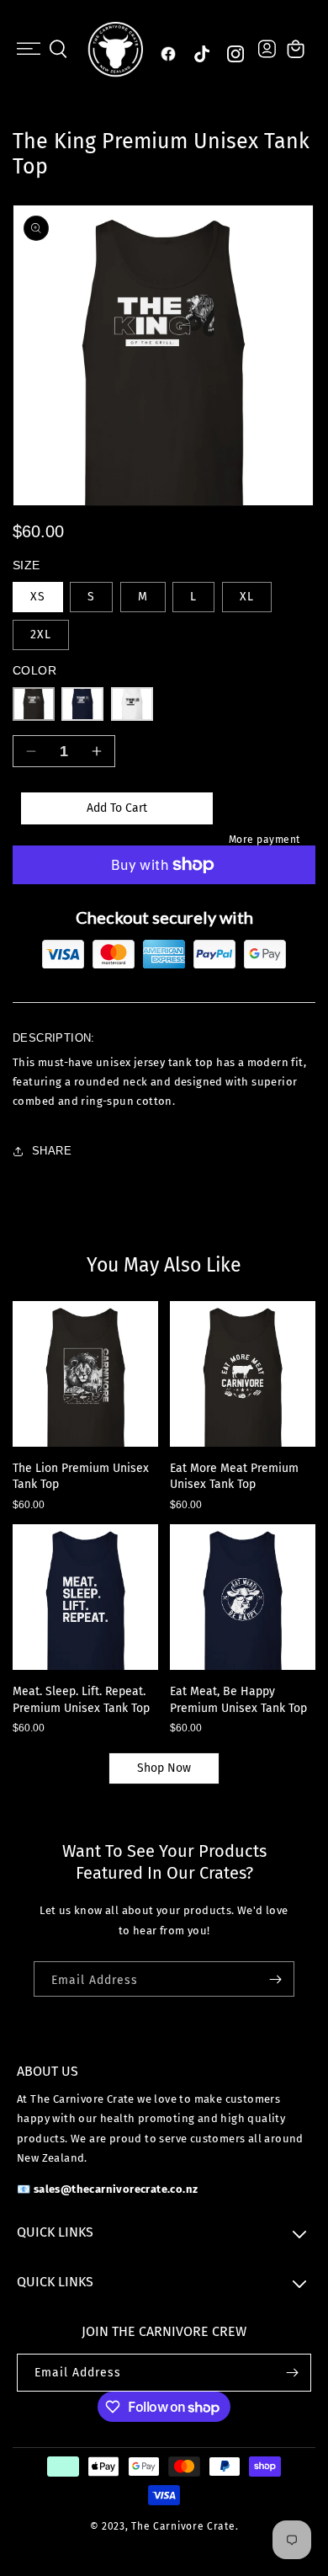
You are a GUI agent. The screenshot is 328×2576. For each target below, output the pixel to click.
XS (38, 597)
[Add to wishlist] (35, 1401)
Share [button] (52, 1151)
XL (247, 597)
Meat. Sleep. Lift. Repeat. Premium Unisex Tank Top (81, 1700)
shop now (164, 1768)
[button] (29, 49)
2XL (41, 635)
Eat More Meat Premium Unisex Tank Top (234, 1477)
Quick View (94, 1433)
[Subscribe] (275, 1979)
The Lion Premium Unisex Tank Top (81, 1477)
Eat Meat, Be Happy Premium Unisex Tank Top (238, 1700)
